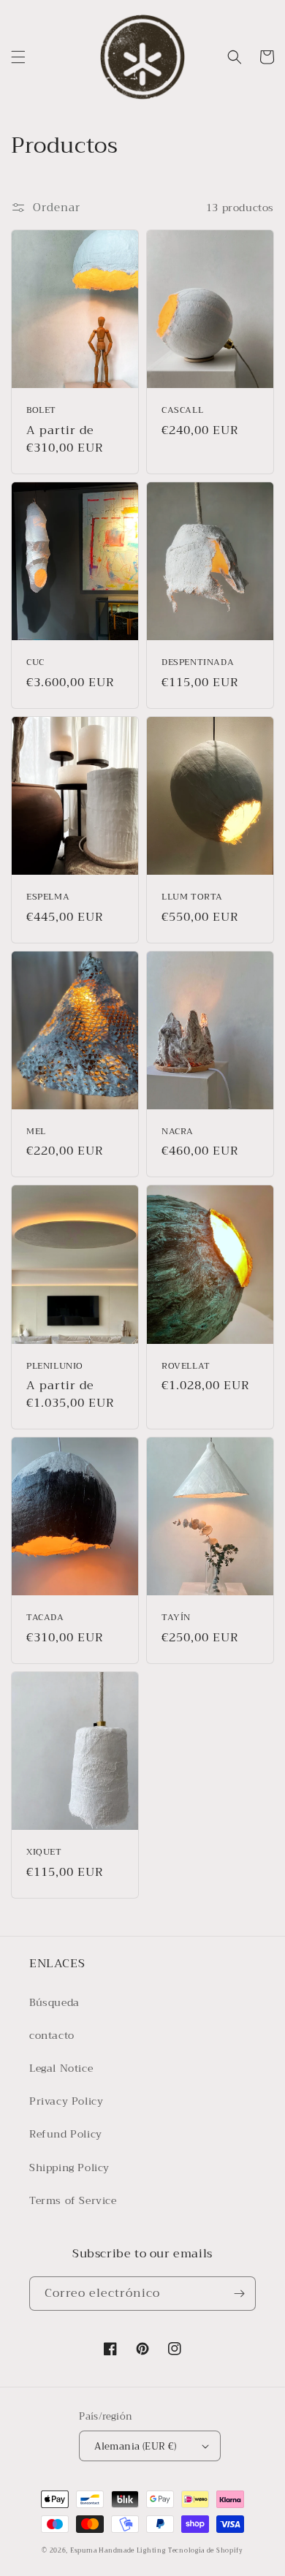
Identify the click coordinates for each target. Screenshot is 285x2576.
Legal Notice (61, 2068)
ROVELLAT (186, 1367)
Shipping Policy (69, 2167)
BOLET (41, 411)
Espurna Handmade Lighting (118, 2550)
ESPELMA (48, 897)
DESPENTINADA (198, 663)
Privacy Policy (66, 2101)
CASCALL (182, 411)
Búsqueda (54, 2002)
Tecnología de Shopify (206, 2550)
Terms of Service (73, 2200)
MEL (36, 1132)
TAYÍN (176, 1618)
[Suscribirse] (239, 2294)
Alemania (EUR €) (135, 2446)
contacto (52, 2035)
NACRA (178, 1132)
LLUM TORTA (192, 897)
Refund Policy (66, 2134)
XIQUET (44, 1853)
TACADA (45, 1618)
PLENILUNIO (55, 1367)
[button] (18, 57)
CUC (35, 663)
